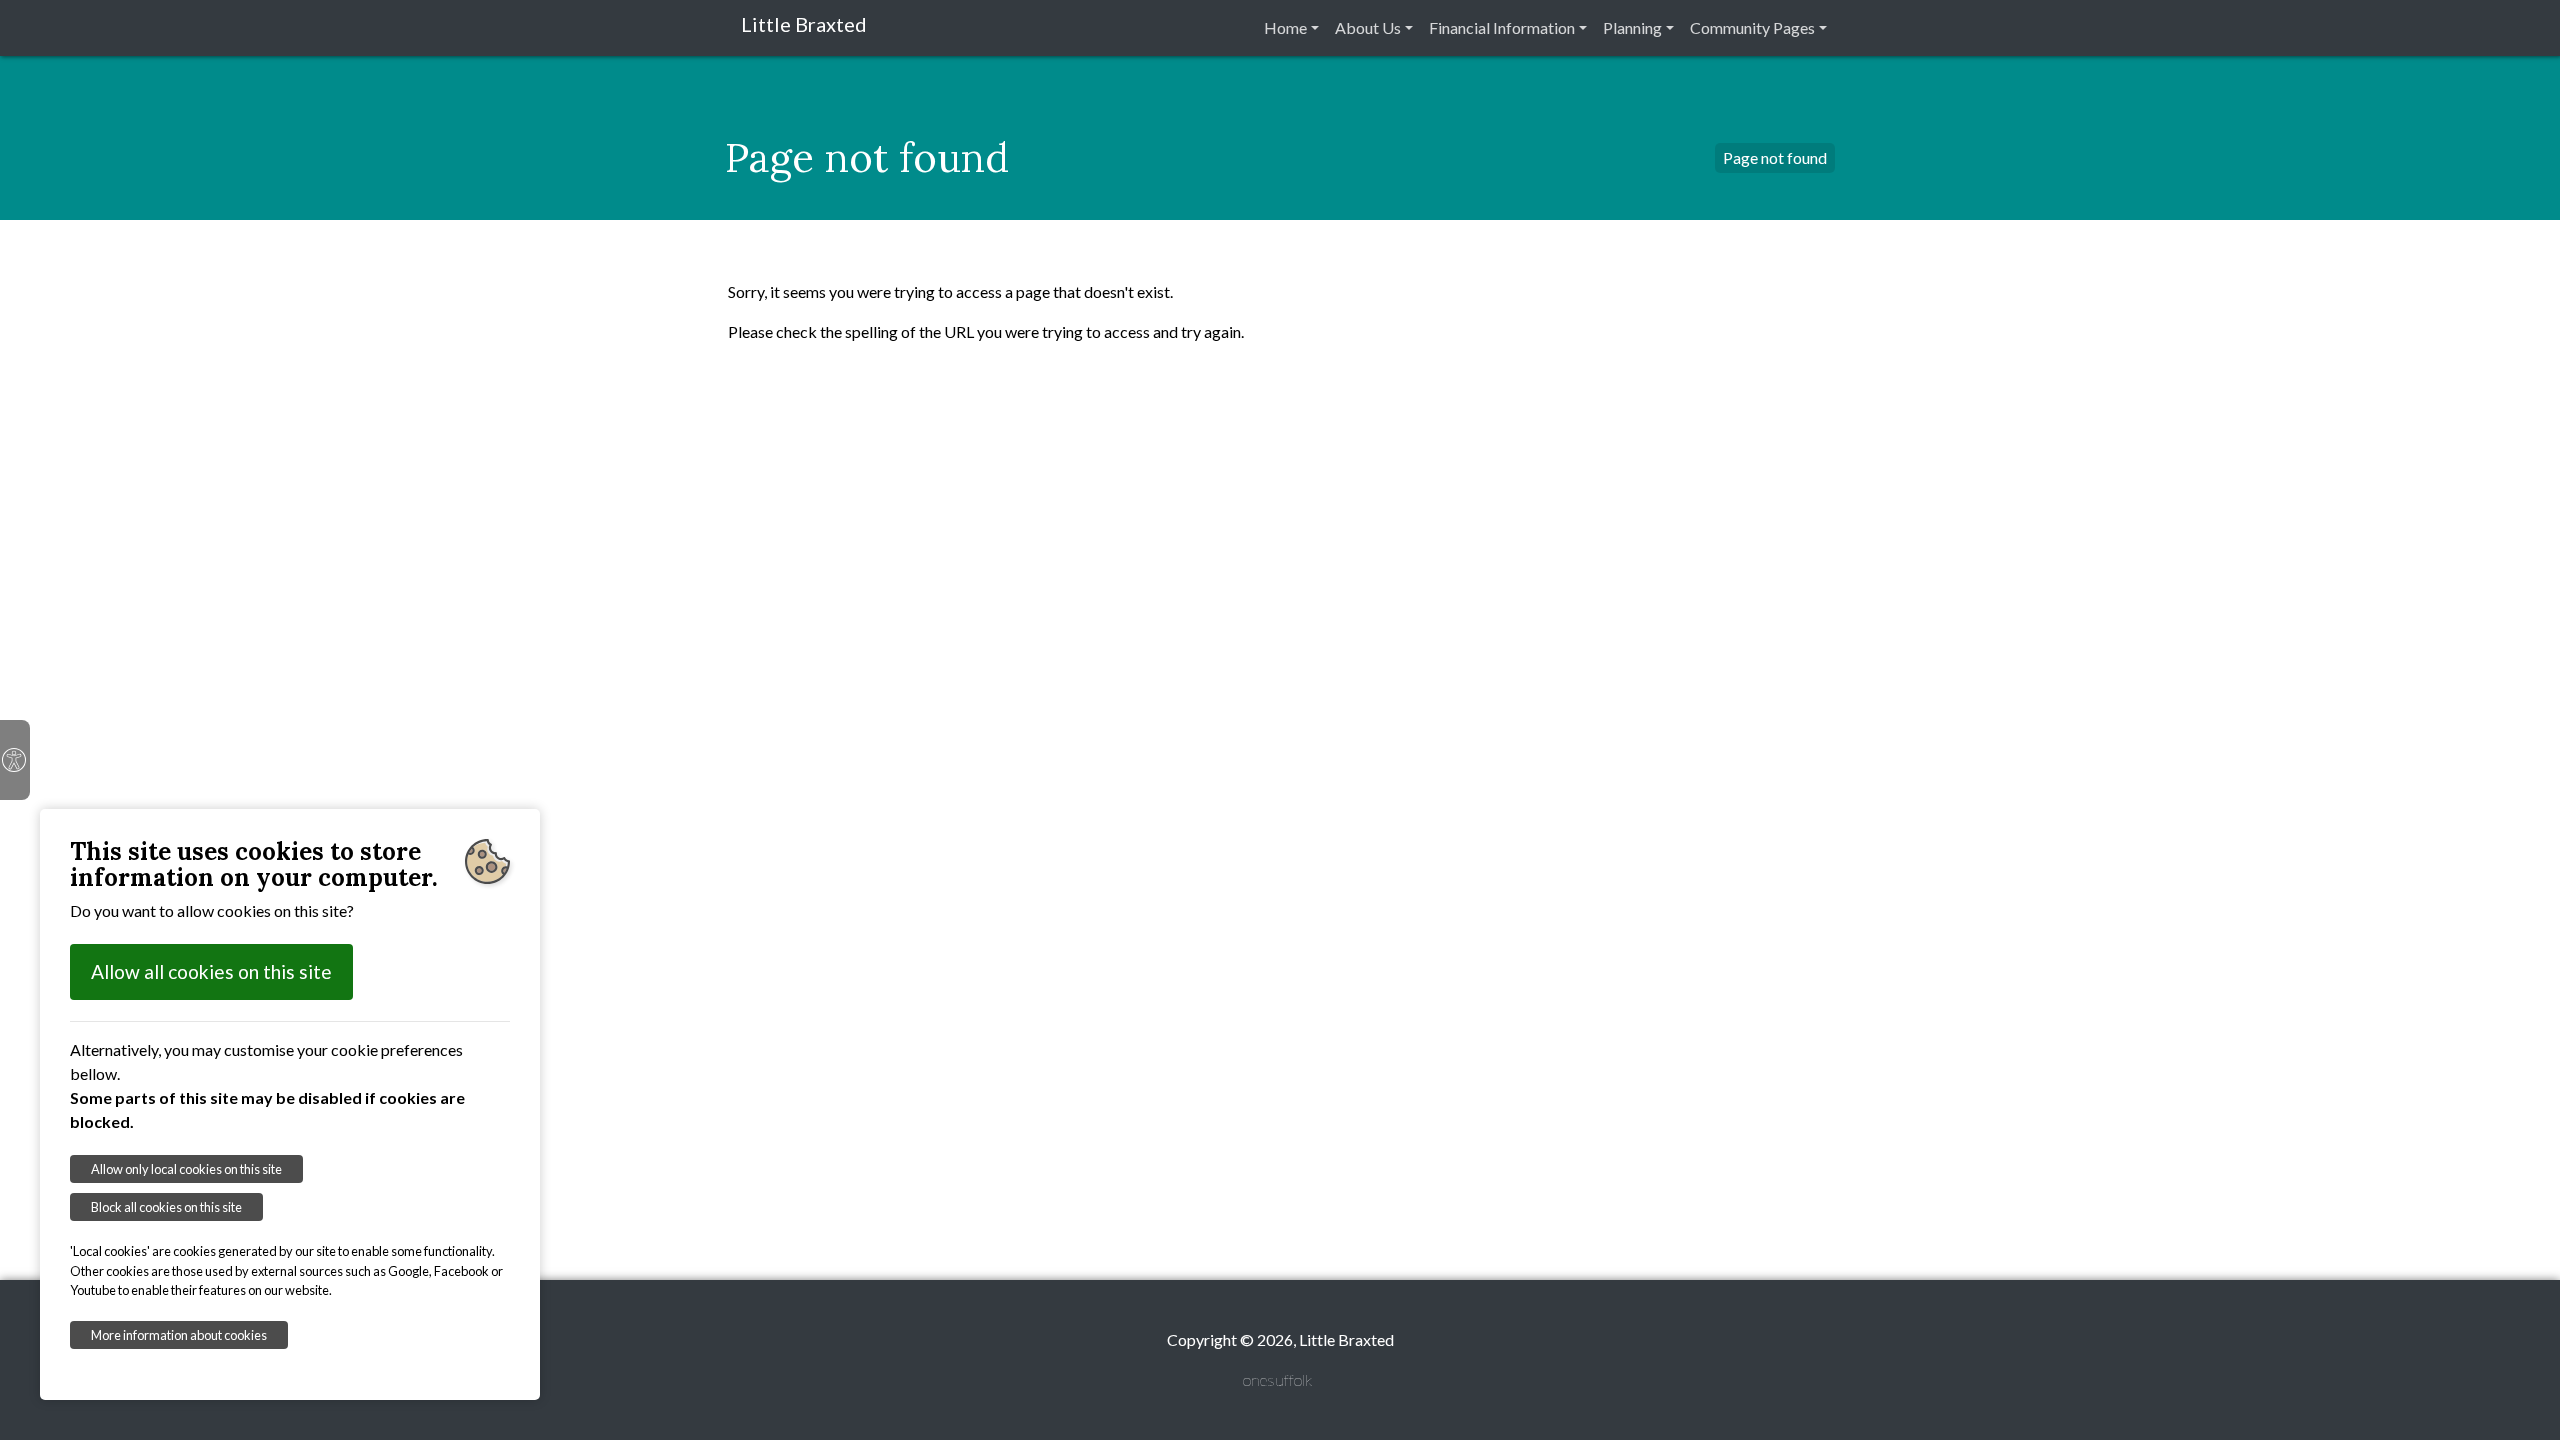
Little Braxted (804, 24)
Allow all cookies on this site (211, 971)
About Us (1368, 27)
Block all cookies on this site (166, 1207)
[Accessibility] (15, 760)
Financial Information (1502, 27)
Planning (1632, 27)
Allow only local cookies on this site (186, 1169)
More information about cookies (179, 1335)
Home (1285, 27)
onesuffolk (1277, 1379)
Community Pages (1752, 27)
